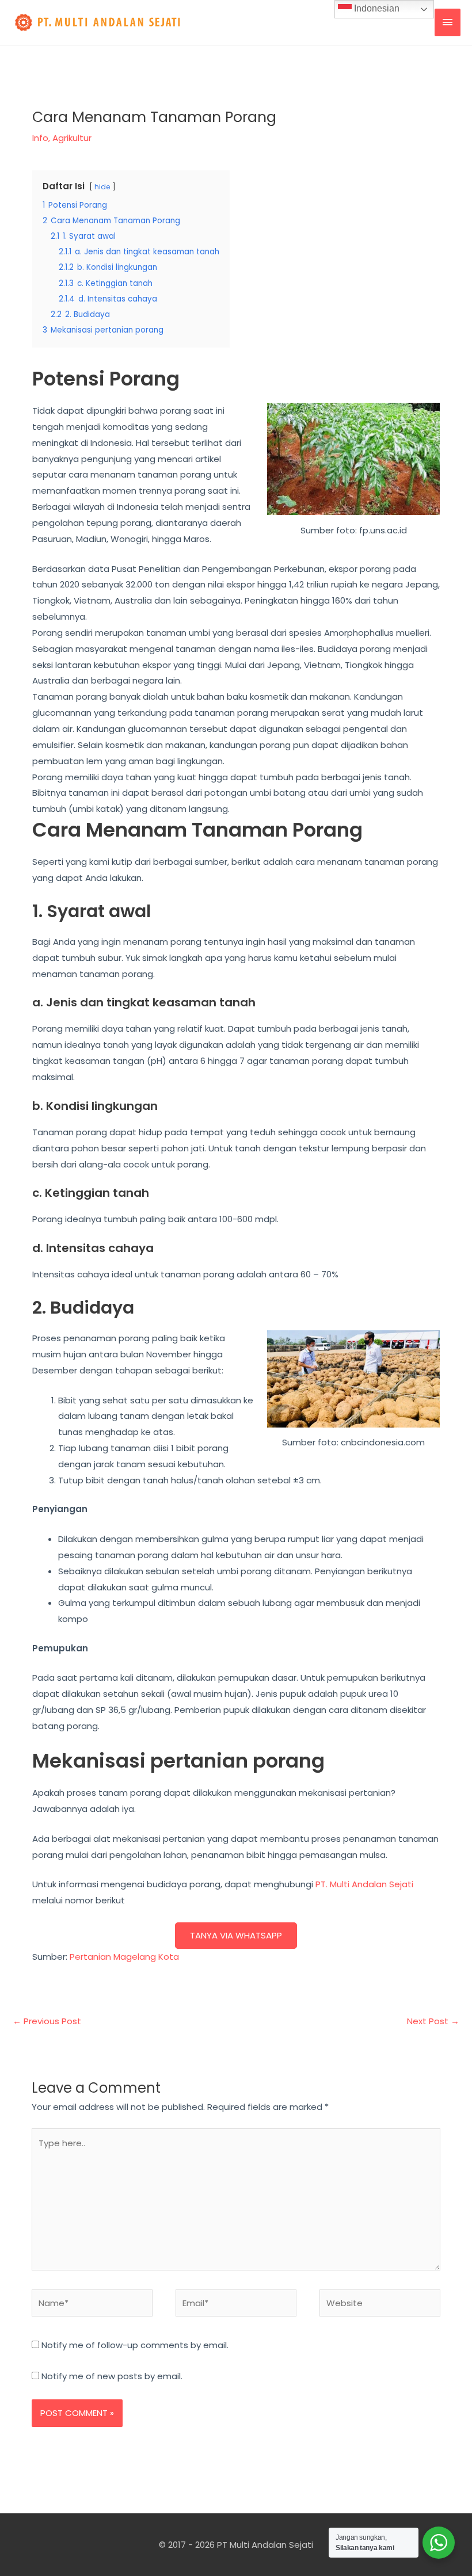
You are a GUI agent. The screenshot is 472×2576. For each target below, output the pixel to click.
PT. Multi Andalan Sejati (364, 1884)
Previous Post (47, 2021)
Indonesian (376, 8)
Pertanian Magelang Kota (124, 1957)
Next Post (433, 2021)
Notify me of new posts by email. (112, 2376)
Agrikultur (72, 138)
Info (40, 138)
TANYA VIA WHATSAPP (236, 1935)
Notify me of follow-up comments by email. (135, 2345)
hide (102, 187)
